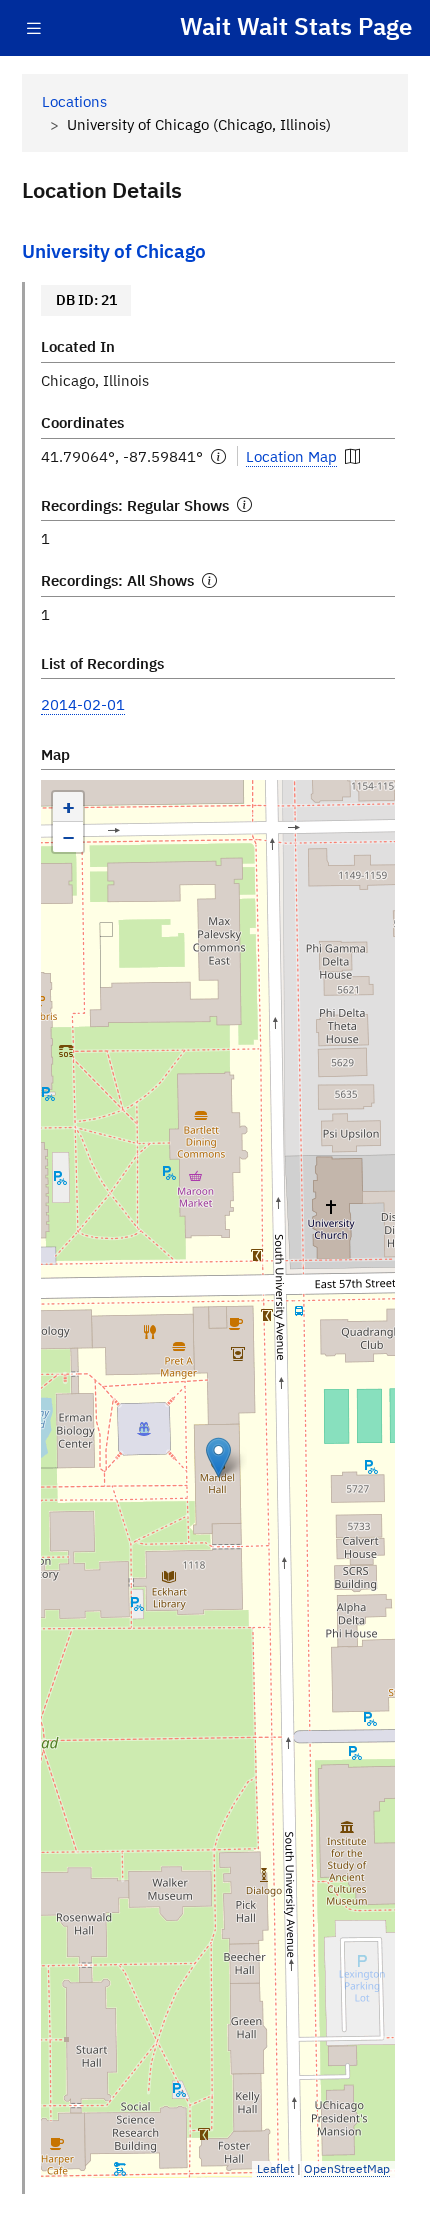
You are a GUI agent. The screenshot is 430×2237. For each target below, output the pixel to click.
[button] (218, 1457)
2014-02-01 (83, 704)
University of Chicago (114, 250)
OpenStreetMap (347, 2168)
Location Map (291, 456)
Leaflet (275, 2168)
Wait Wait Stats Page (296, 27)
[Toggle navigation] (34, 28)
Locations (74, 101)
